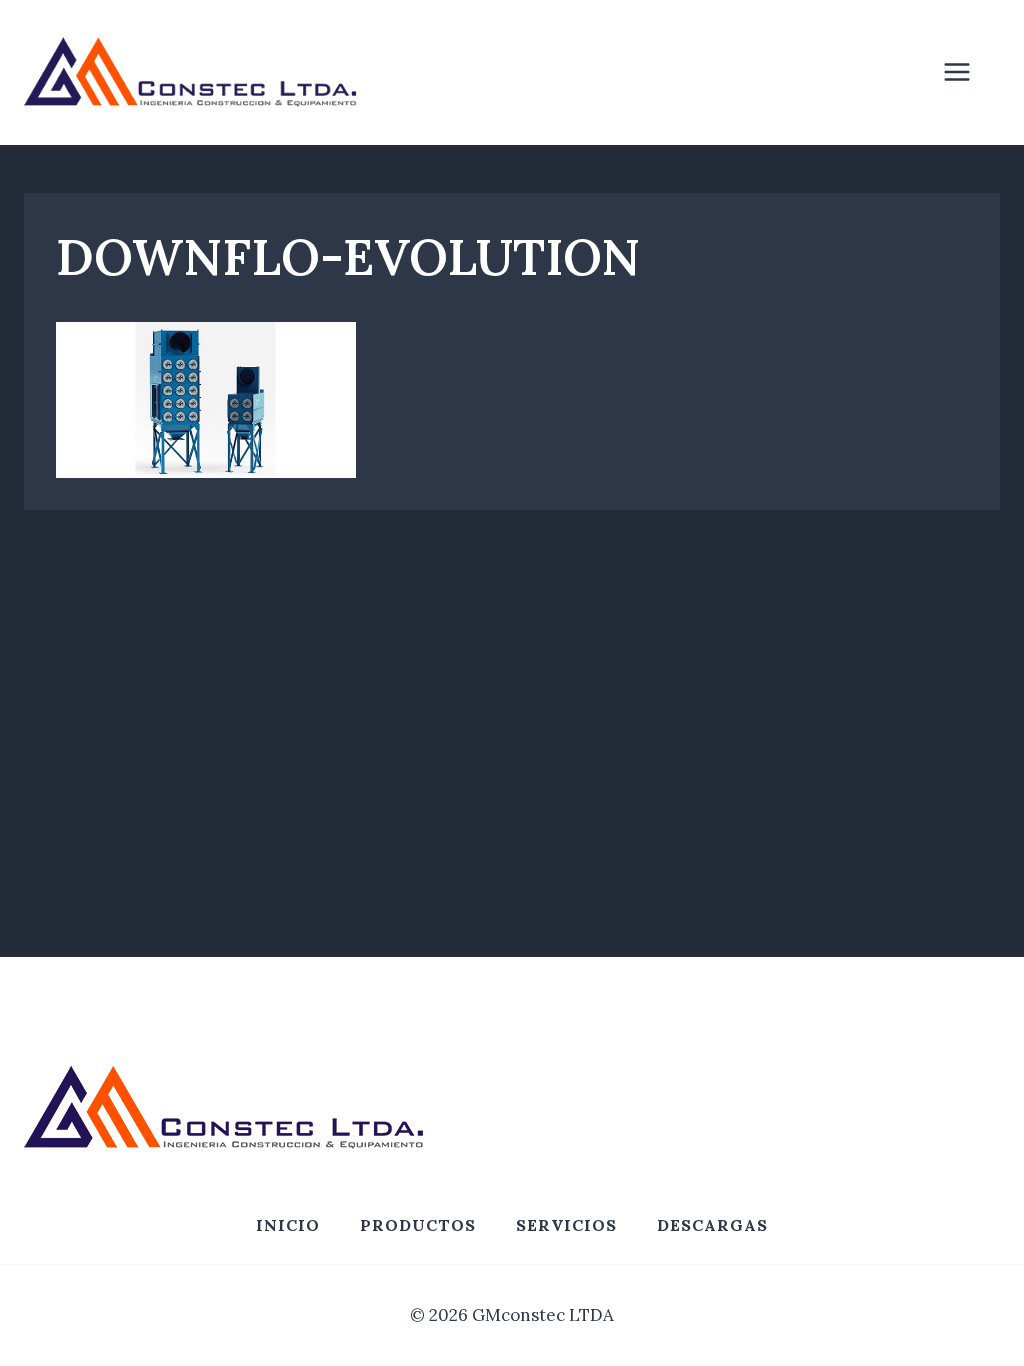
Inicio (288, 1225)
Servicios (566, 1225)
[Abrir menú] (967, 72)
